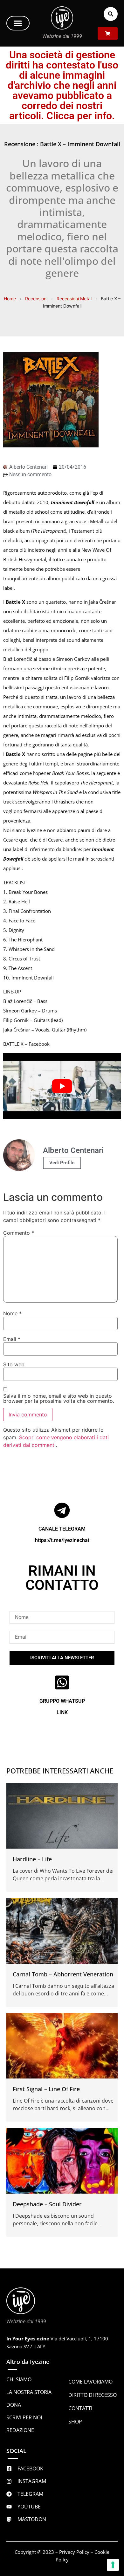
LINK (62, 1712)
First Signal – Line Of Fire (46, 2089)
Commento (19, 1233)
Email (12, 1339)
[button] (18, 23)
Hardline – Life (32, 1859)
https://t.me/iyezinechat (62, 1540)
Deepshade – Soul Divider (47, 2204)
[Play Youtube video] (62, 1086)
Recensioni (36, 299)
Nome (12, 1313)
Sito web (14, 1364)
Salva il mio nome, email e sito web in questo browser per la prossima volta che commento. (59, 1398)
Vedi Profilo (62, 1163)
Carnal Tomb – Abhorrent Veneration (63, 1974)
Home (10, 299)
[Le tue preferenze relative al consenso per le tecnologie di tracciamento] (113, 2565)
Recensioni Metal (74, 299)
